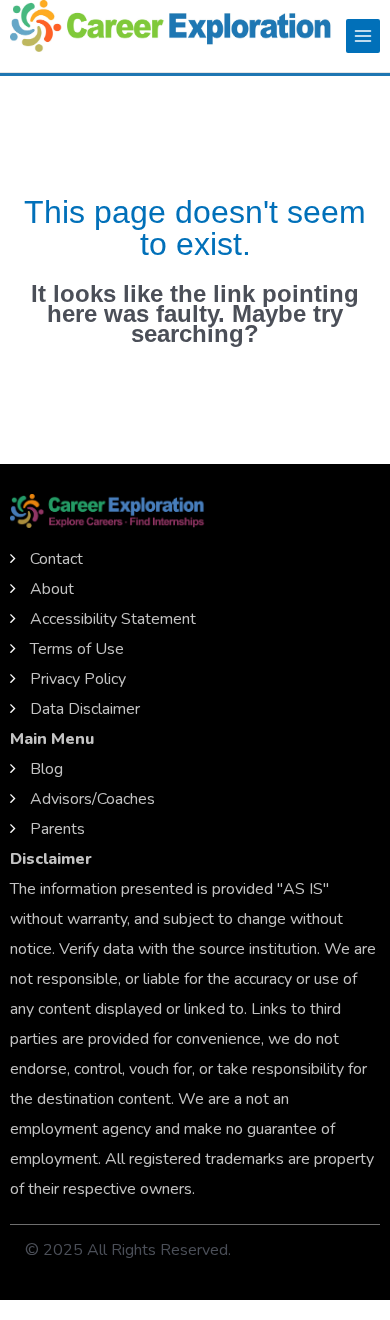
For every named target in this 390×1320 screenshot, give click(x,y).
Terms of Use (77, 649)
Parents (57, 829)
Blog (46, 769)
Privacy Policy (78, 679)
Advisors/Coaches (92, 799)
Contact (56, 559)
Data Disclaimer (85, 709)
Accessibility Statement (113, 619)
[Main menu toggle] (363, 36)
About (52, 589)
